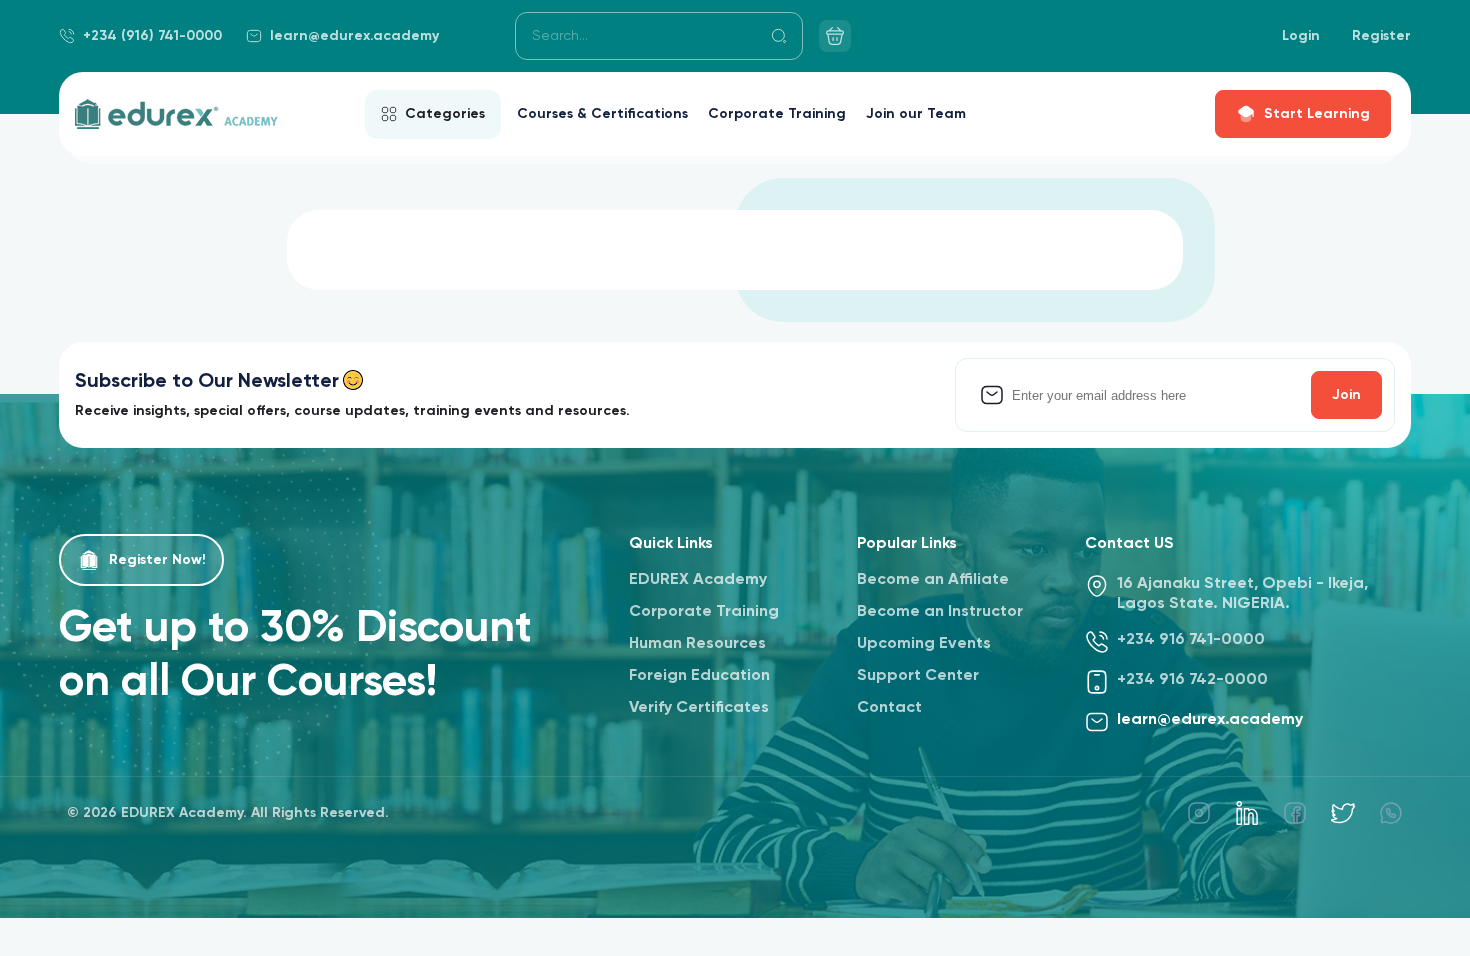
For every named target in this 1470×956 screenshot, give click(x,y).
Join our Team (916, 114)
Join (1346, 395)
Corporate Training (777, 114)
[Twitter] (1343, 813)
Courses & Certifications (602, 114)
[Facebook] (1295, 813)
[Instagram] (1199, 813)
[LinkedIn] (1247, 813)
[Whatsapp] (1391, 813)
